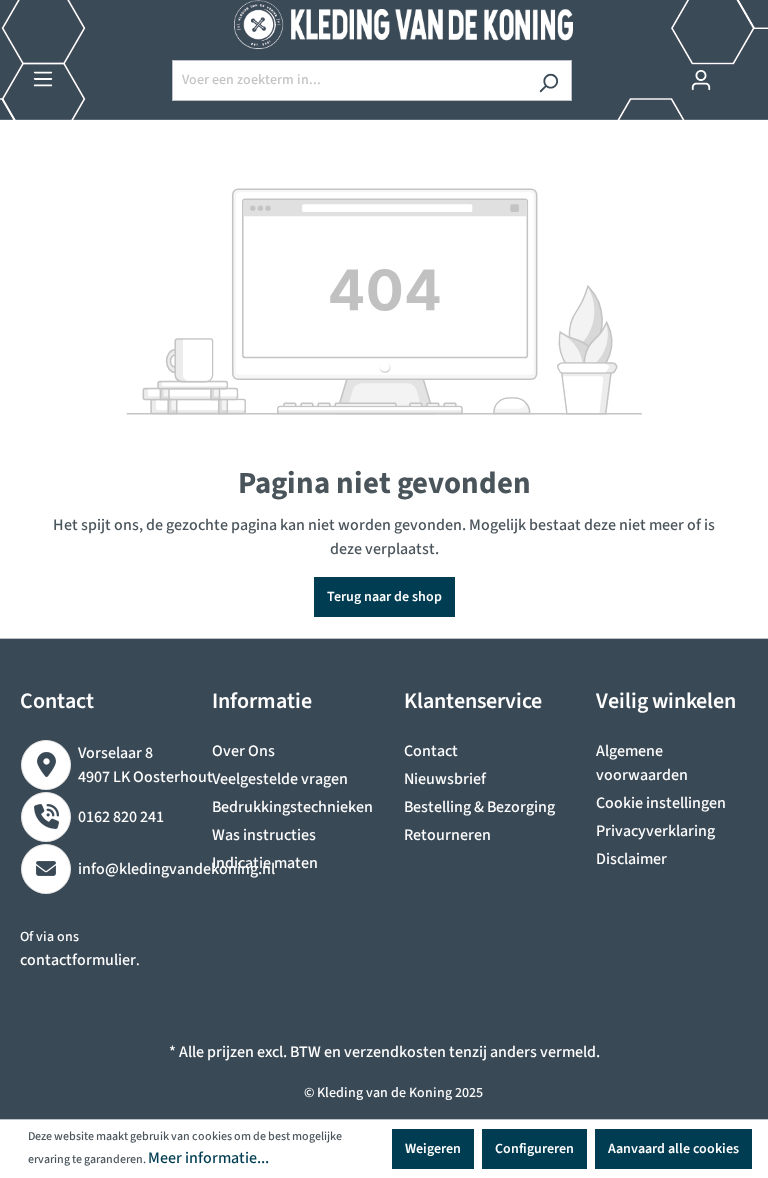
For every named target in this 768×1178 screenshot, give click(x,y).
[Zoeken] (548, 80)
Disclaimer (631, 859)
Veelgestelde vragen (280, 779)
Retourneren (447, 835)
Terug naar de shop (384, 597)
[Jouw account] (701, 80)
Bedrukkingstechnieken (292, 807)
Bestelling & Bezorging (479, 807)
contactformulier (78, 960)
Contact (431, 751)
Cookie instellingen (661, 803)
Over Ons (243, 751)
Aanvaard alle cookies (673, 1149)
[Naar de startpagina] (384, 24)
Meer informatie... (208, 1158)
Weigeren (433, 1149)
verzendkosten (395, 1052)
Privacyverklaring (655, 831)
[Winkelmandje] (736, 72)
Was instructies (264, 835)
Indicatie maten (265, 863)
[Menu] (43, 79)
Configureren (534, 1149)
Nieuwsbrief (445, 779)
